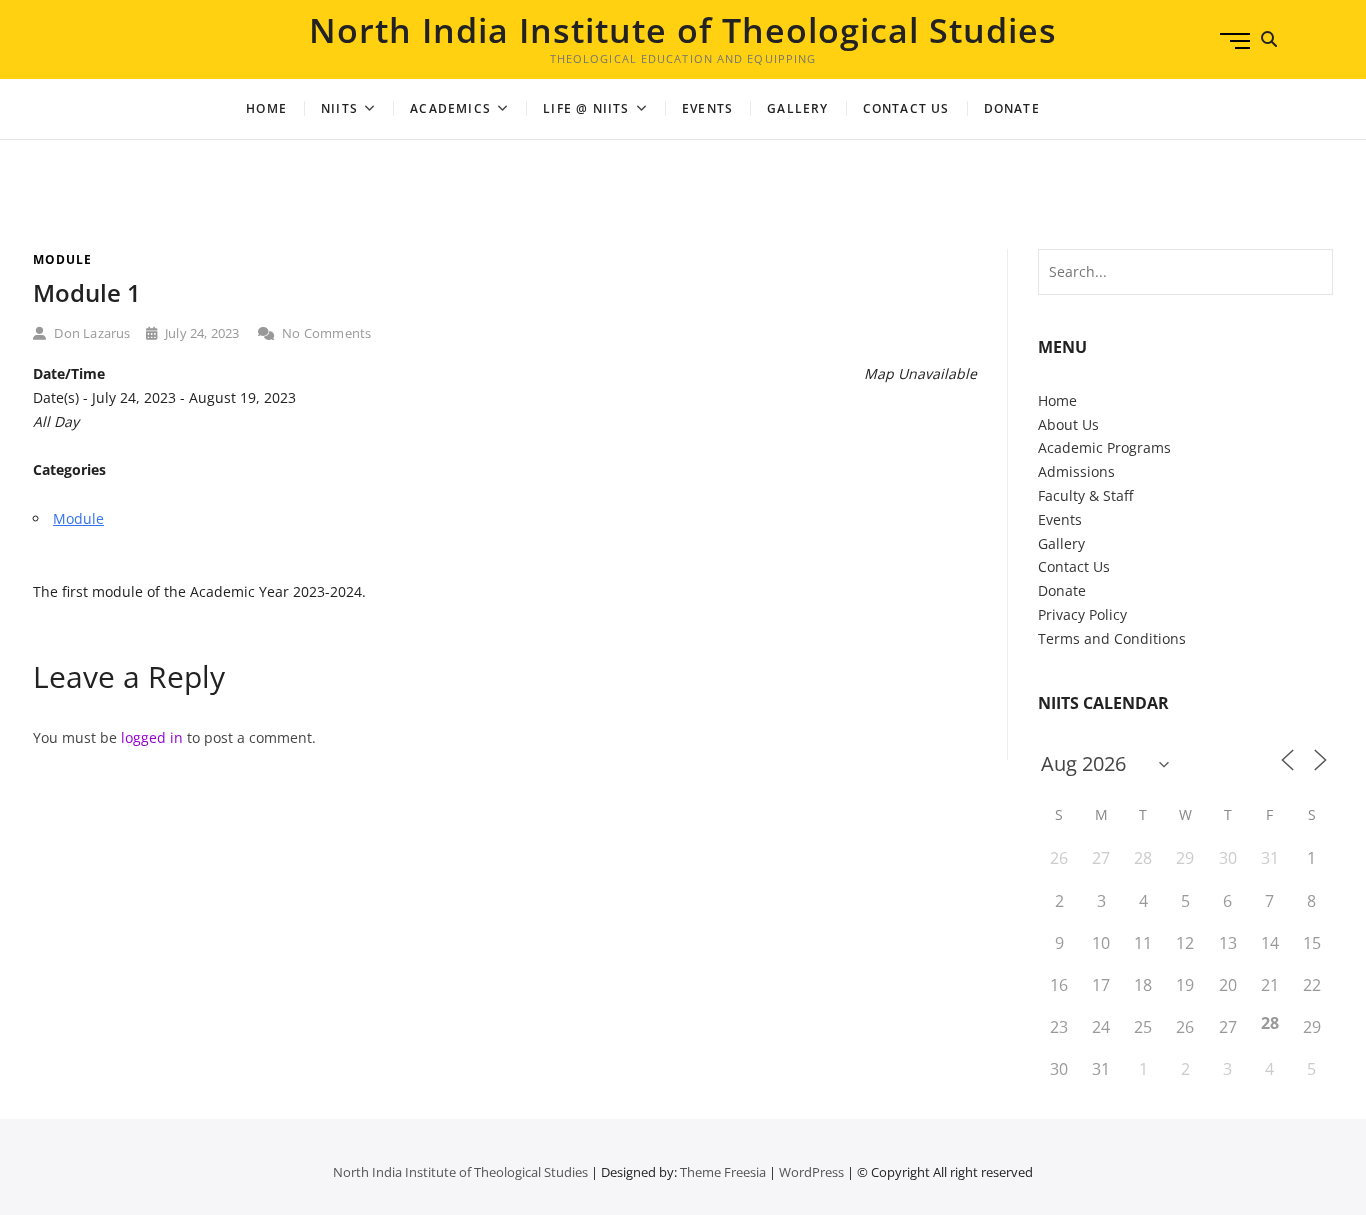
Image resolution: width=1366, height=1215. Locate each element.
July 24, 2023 (201, 333)
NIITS (339, 108)
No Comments (325, 333)
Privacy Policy (1082, 614)
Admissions (1076, 471)
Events (707, 108)
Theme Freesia (723, 1172)
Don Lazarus (90, 333)
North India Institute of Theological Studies (683, 30)
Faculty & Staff (1085, 495)
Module (62, 259)
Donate (1062, 590)
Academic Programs (1104, 447)
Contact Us (906, 108)
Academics (450, 108)
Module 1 (87, 292)
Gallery (797, 108)
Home (266, 108)
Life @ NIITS (586, 108)
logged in (152, 737)
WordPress (811, 1172)
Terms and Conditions (1112, 638)
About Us (1068, 424)
